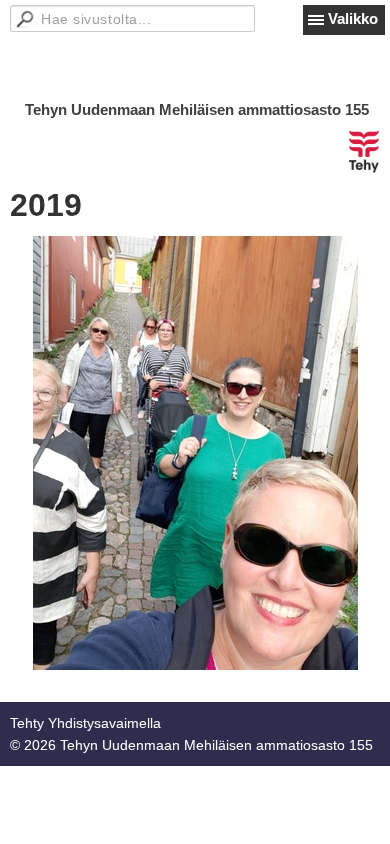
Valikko (353, 18)
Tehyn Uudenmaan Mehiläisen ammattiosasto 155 (197, 109)
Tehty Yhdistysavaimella (85, 723)
